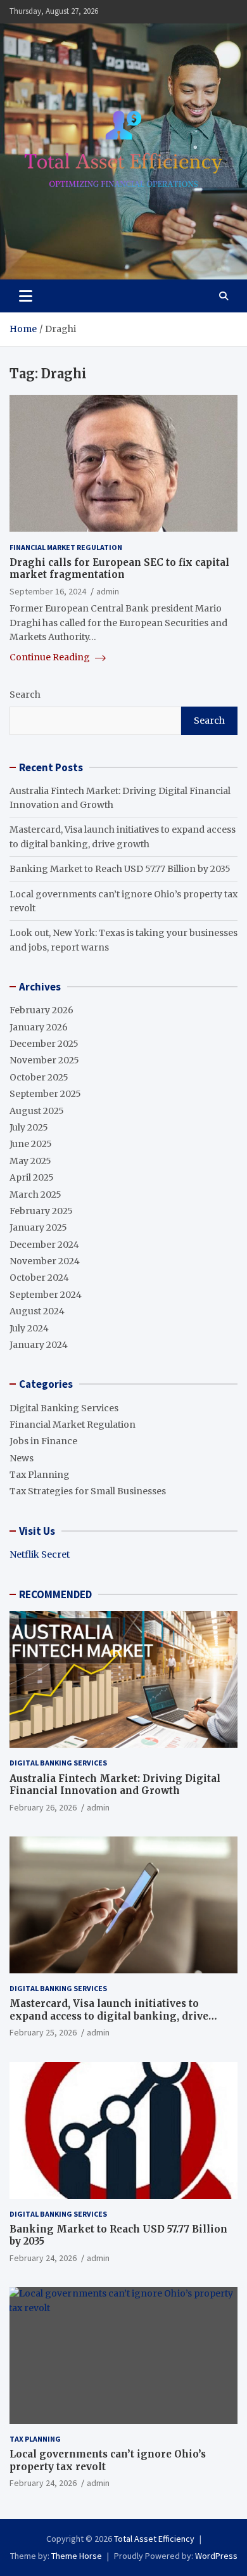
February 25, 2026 (43, 2032)
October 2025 (39, 1077)
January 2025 (38, 1227)
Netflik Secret (40, 1554)
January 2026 (39, 1027)
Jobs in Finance (43, 1441)
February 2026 (41, 1010)
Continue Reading (51, 657)
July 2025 (29, 1127)
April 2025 (32, 1177)
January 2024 (39, 1345)
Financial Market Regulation (66, 547)
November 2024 (45, 1261)
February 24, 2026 (43, 2258)
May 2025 (30, 1161)
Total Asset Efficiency (154, 2539)
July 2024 (29, 1328)
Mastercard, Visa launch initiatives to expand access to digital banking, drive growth (109, 2016)
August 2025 (37, 1111)
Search (25, 695)
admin (108, 591)
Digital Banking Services (64, 1408)
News (22, 1458)
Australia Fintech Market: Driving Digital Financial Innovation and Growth (115, 1785)
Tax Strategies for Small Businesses (88, 1491)
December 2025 (44, 1044)
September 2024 (46, 1295)
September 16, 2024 (48, 591)
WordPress (216, 2556)
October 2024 (39, 1278)
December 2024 (44, 1245)
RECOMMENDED (55, 1594)
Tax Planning (40, 1475)
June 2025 (31, 1144)
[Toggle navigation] (26, 296)
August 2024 (37, 1311)
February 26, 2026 (43, 1807)
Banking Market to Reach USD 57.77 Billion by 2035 (120, 869)
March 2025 (35, 1195)
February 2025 (41, 1211)
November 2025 (44, 1060)
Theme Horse (77, 2556)
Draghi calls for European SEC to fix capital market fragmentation (119, 569)
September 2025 (45, 1094)
